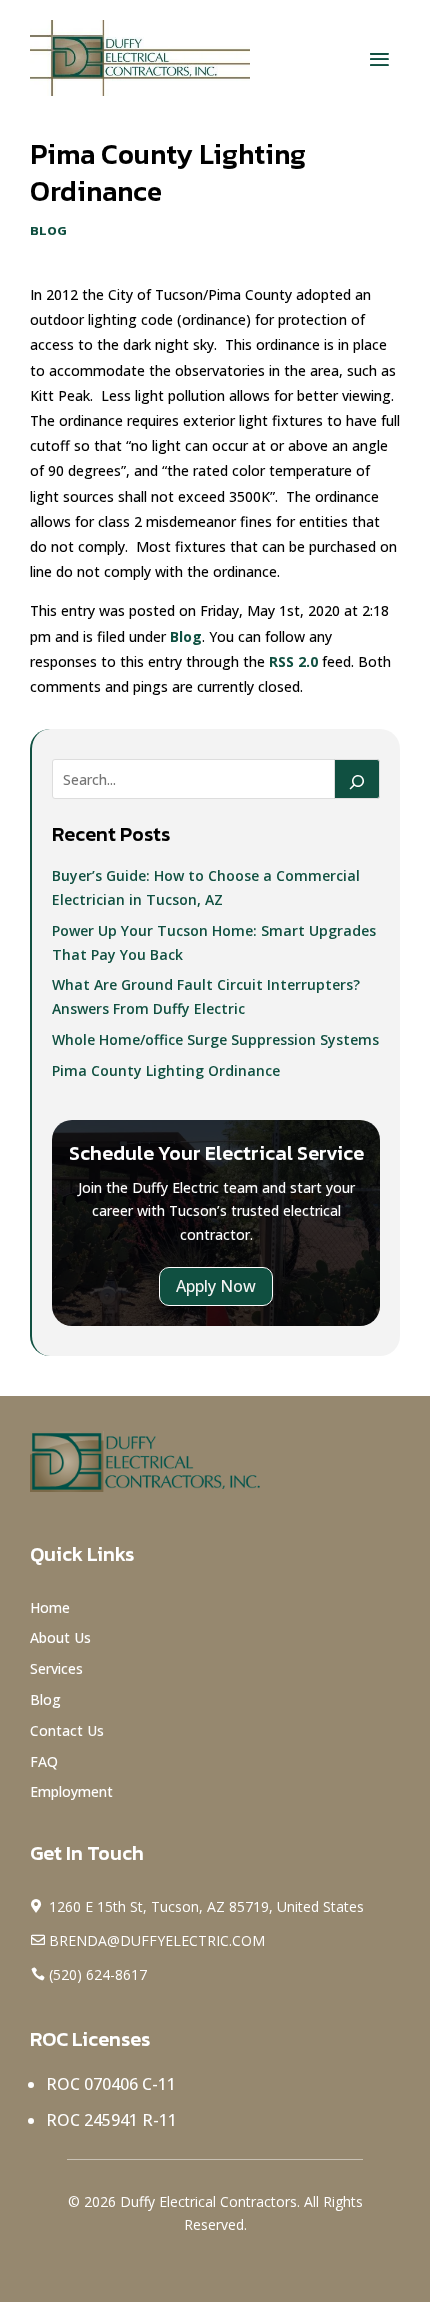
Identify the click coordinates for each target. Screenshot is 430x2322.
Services (56, 1668)
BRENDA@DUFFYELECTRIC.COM (157, 1940)
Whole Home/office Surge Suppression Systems (215, 1039)
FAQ (46, 1761)
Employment (71, 1791)
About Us (60, 1637)
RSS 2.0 (293, 661)
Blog (48, 230)
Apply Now (216, 1286)
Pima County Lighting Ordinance (166, 1070)
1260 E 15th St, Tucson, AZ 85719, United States (206, 1906)
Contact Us (67, 1730)
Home (50, 1607)
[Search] (357, 779)
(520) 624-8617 (98, 1974)
